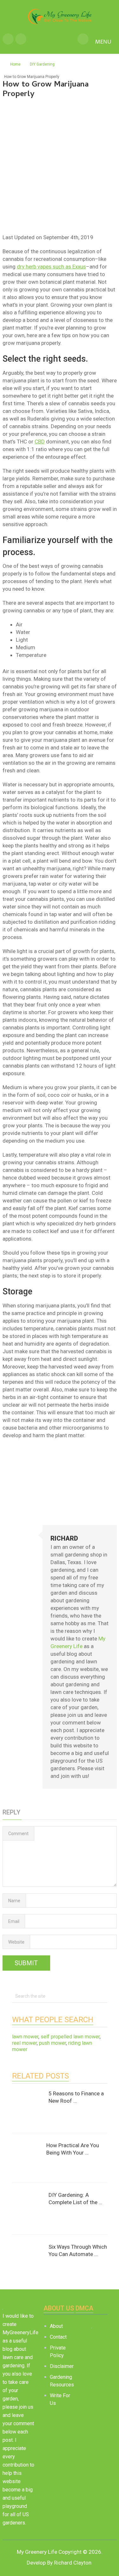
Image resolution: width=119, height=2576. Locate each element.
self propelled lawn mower (70, 2037)
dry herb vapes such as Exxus (51, 267)
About (56, 2326)
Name (14, 1901)
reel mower (24, 2043)
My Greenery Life (37, 2552)
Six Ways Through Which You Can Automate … (78, 2251)
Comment (18, 1834)
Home (15, 64)
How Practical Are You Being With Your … (73, 2149)
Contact (58, 2337)
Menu (103, 42)
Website (16, 1942)
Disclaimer (62, 2366)
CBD (40, 442)
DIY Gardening (42, 64)
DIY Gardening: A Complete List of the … (75, 2199)
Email (14, 1921)
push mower (53, 2043)
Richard (64, 1538)
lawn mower (25, 2037)
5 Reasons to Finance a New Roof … (76, 2097)
